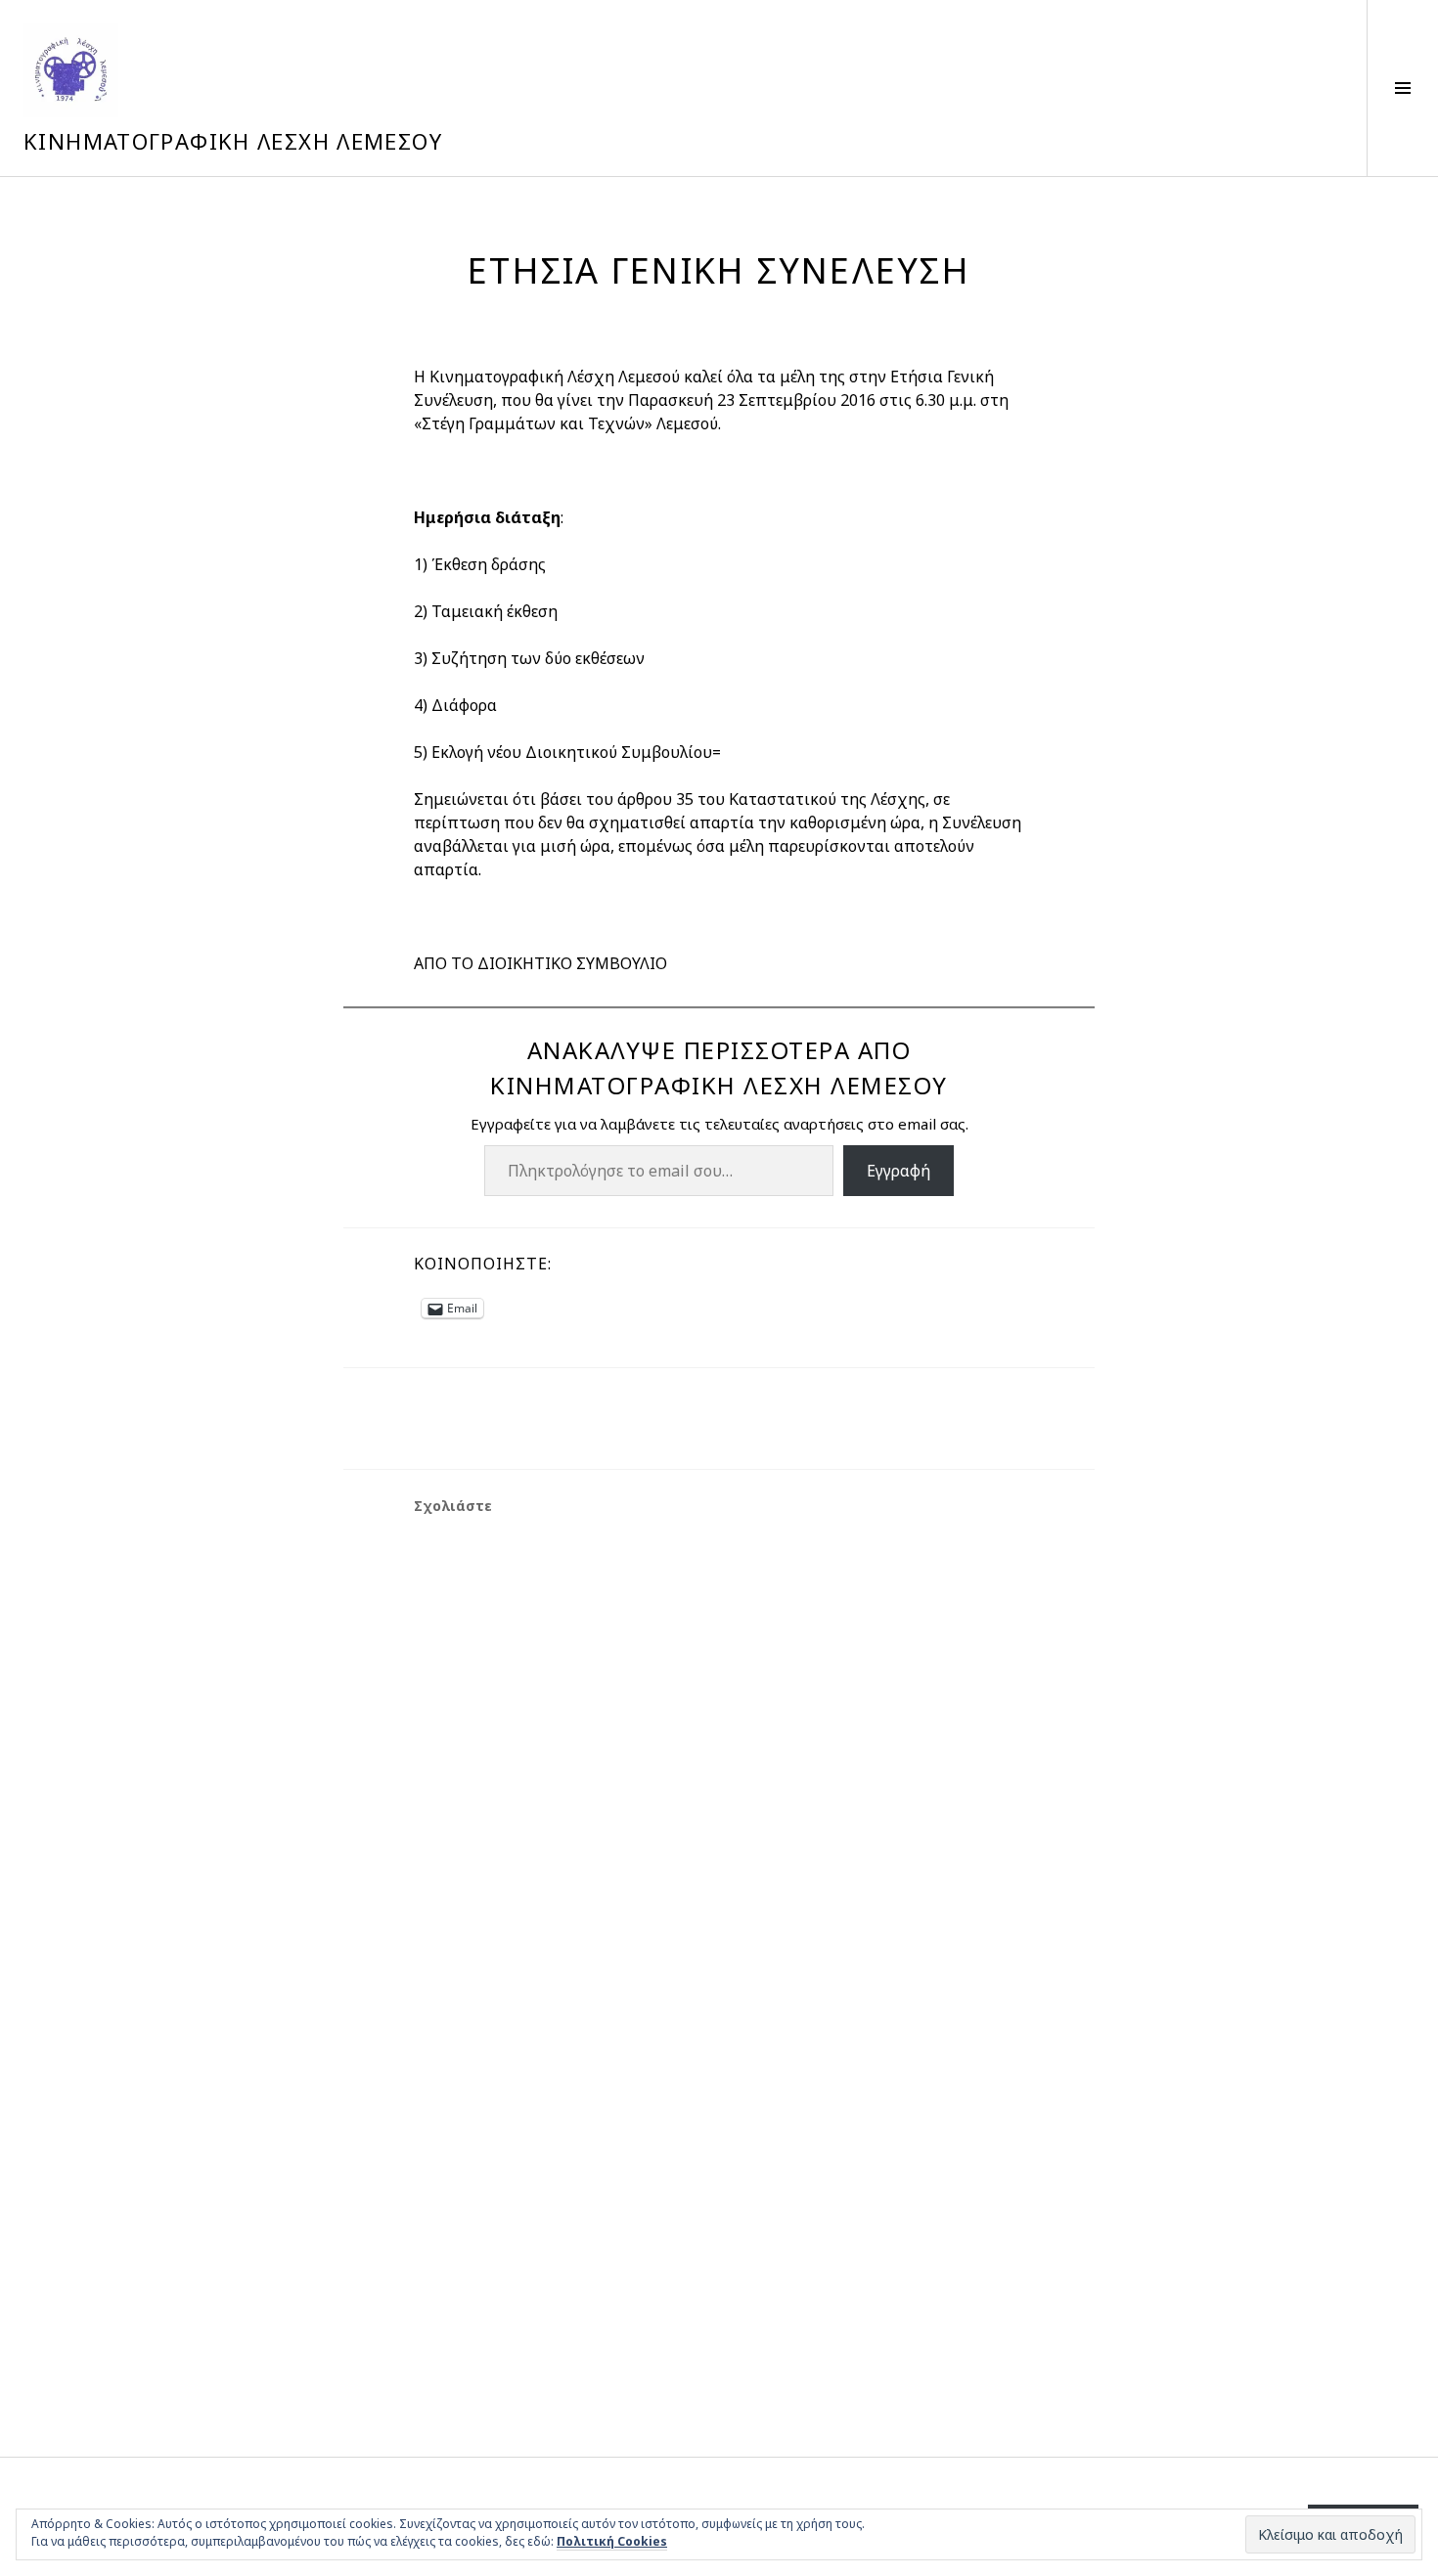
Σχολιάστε (453, 1506)
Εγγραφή (899, 1171)
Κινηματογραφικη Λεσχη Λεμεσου (233, 141)
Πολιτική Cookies (612, 2541)
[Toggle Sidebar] (1402, 88)
